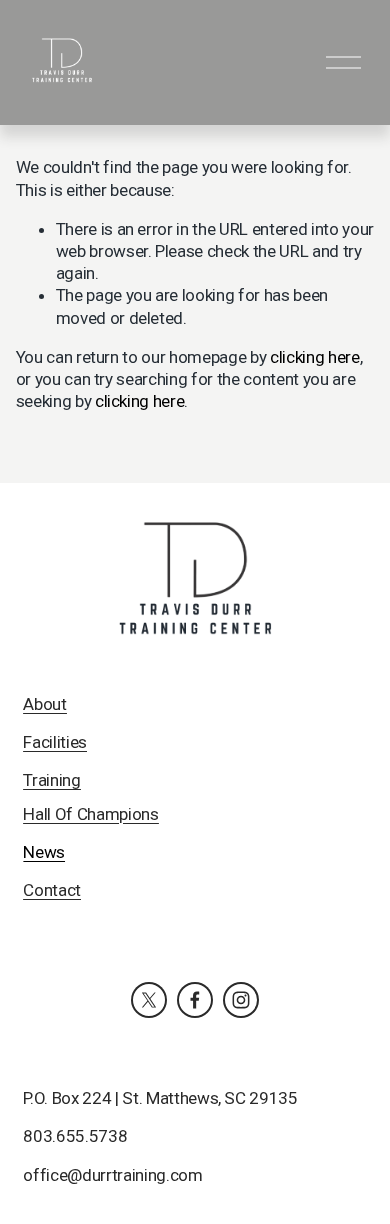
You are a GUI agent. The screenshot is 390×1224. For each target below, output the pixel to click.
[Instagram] (241, 1000)
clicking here (315, 357)
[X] (149, 1000)
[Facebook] (195, 1000)
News (44, 852)
